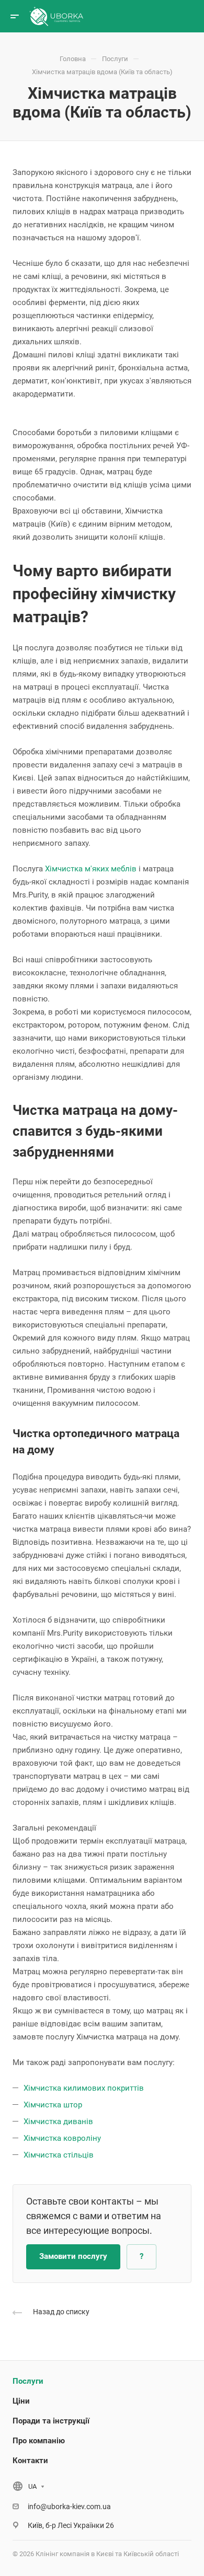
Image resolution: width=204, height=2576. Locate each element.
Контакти (30, 2461)
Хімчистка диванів (59, 2122)
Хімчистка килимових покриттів (85, 2088)
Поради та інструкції (51, 2421)
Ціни (21, 2401)
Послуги (28, 2381)
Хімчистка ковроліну (63, 2138)
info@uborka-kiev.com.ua (69, 2507)
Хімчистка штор (54, 2105)
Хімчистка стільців (59, 2155)
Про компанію (39, 2441)
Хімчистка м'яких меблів (91, 869)
